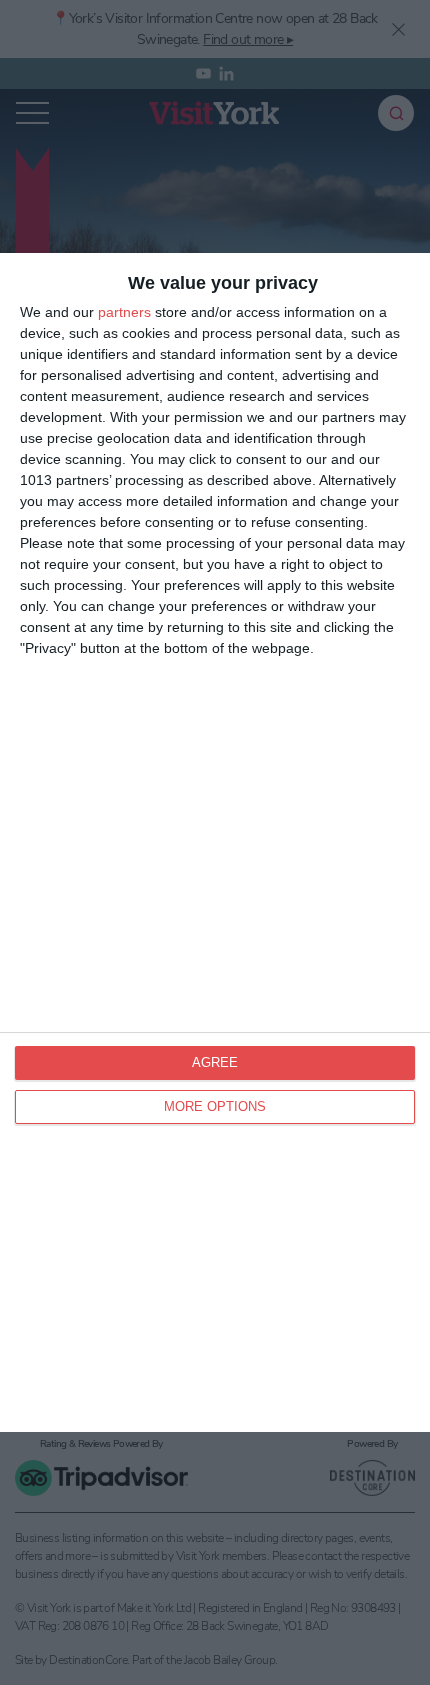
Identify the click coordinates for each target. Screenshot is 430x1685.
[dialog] (215, 843)
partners (124, 312)
